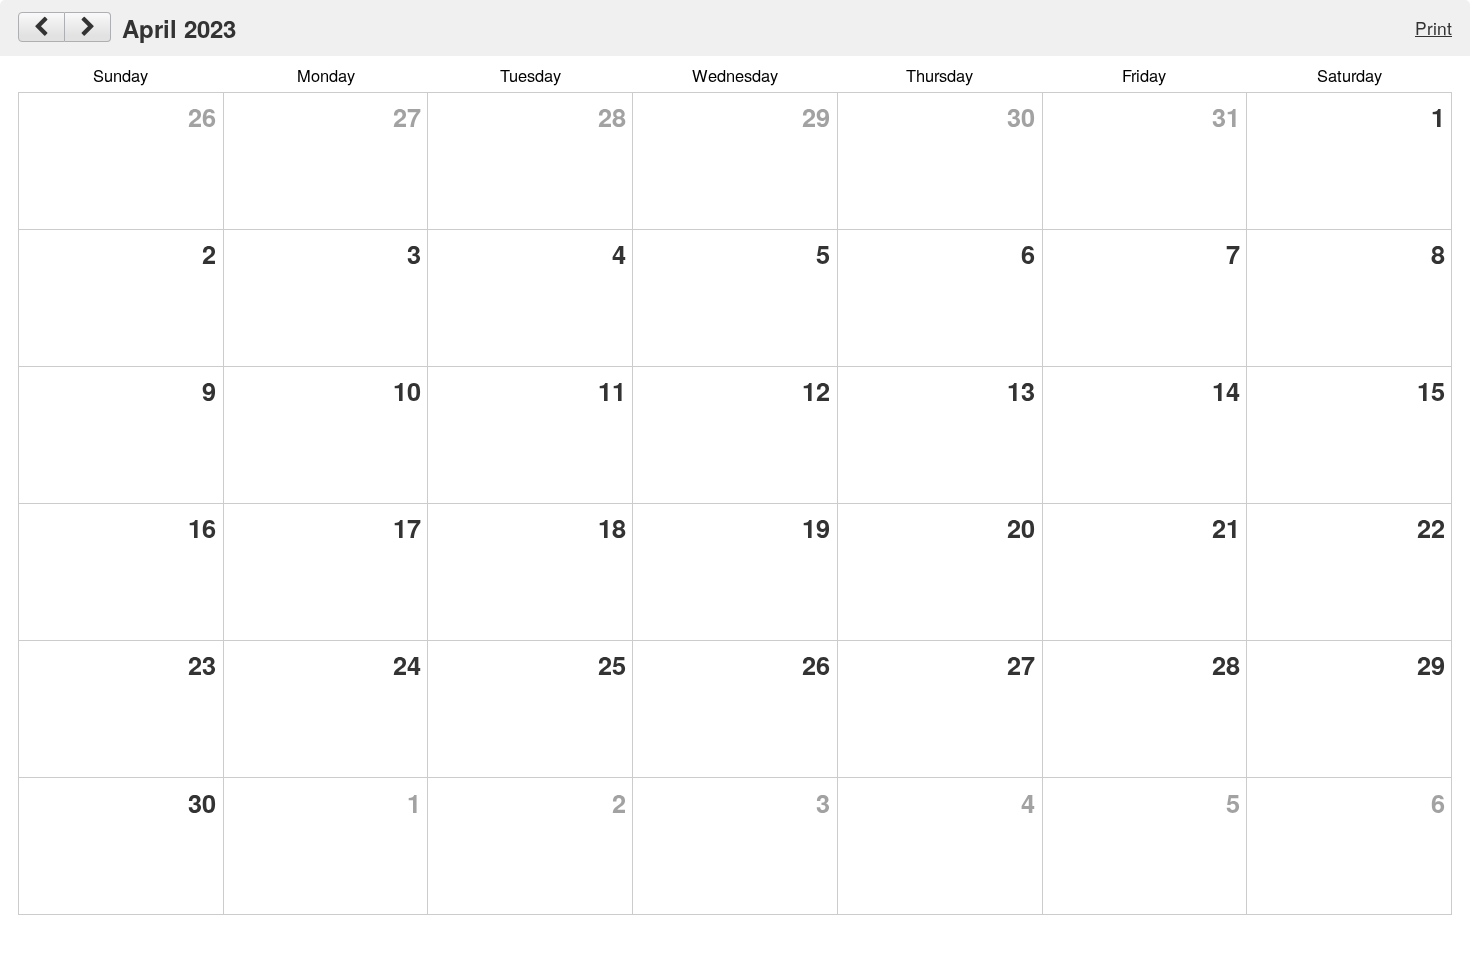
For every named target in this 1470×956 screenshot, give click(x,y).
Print (1433, 27)
